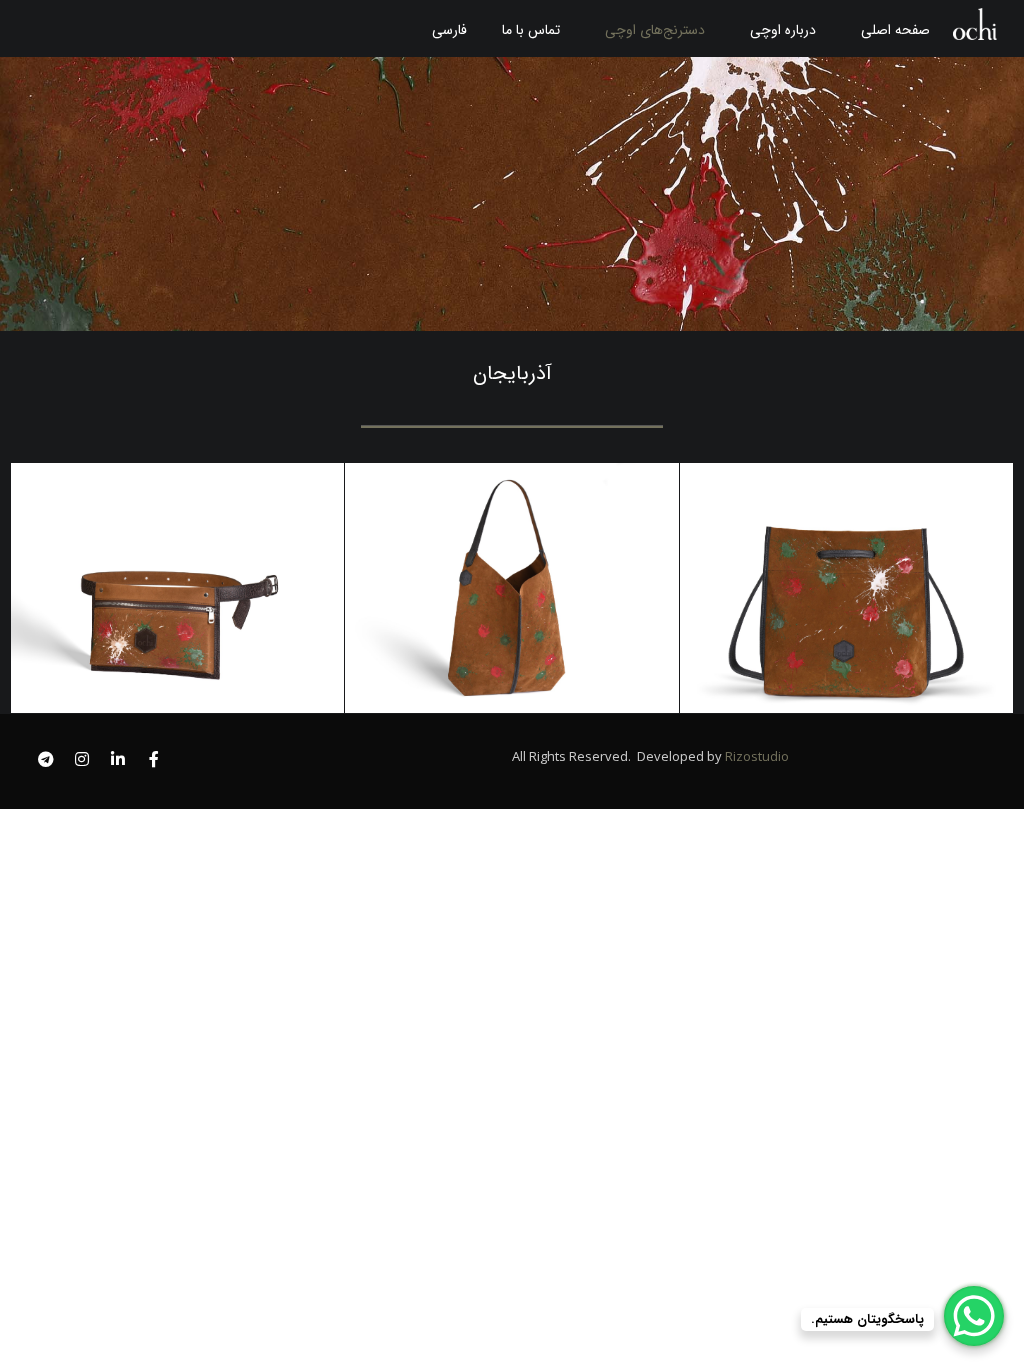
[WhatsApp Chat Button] (974, 1316)
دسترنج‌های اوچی (655, 30)
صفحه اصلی (895, 30)
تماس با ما (531, 30)
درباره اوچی (783, 30)
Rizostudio (755, 756)
